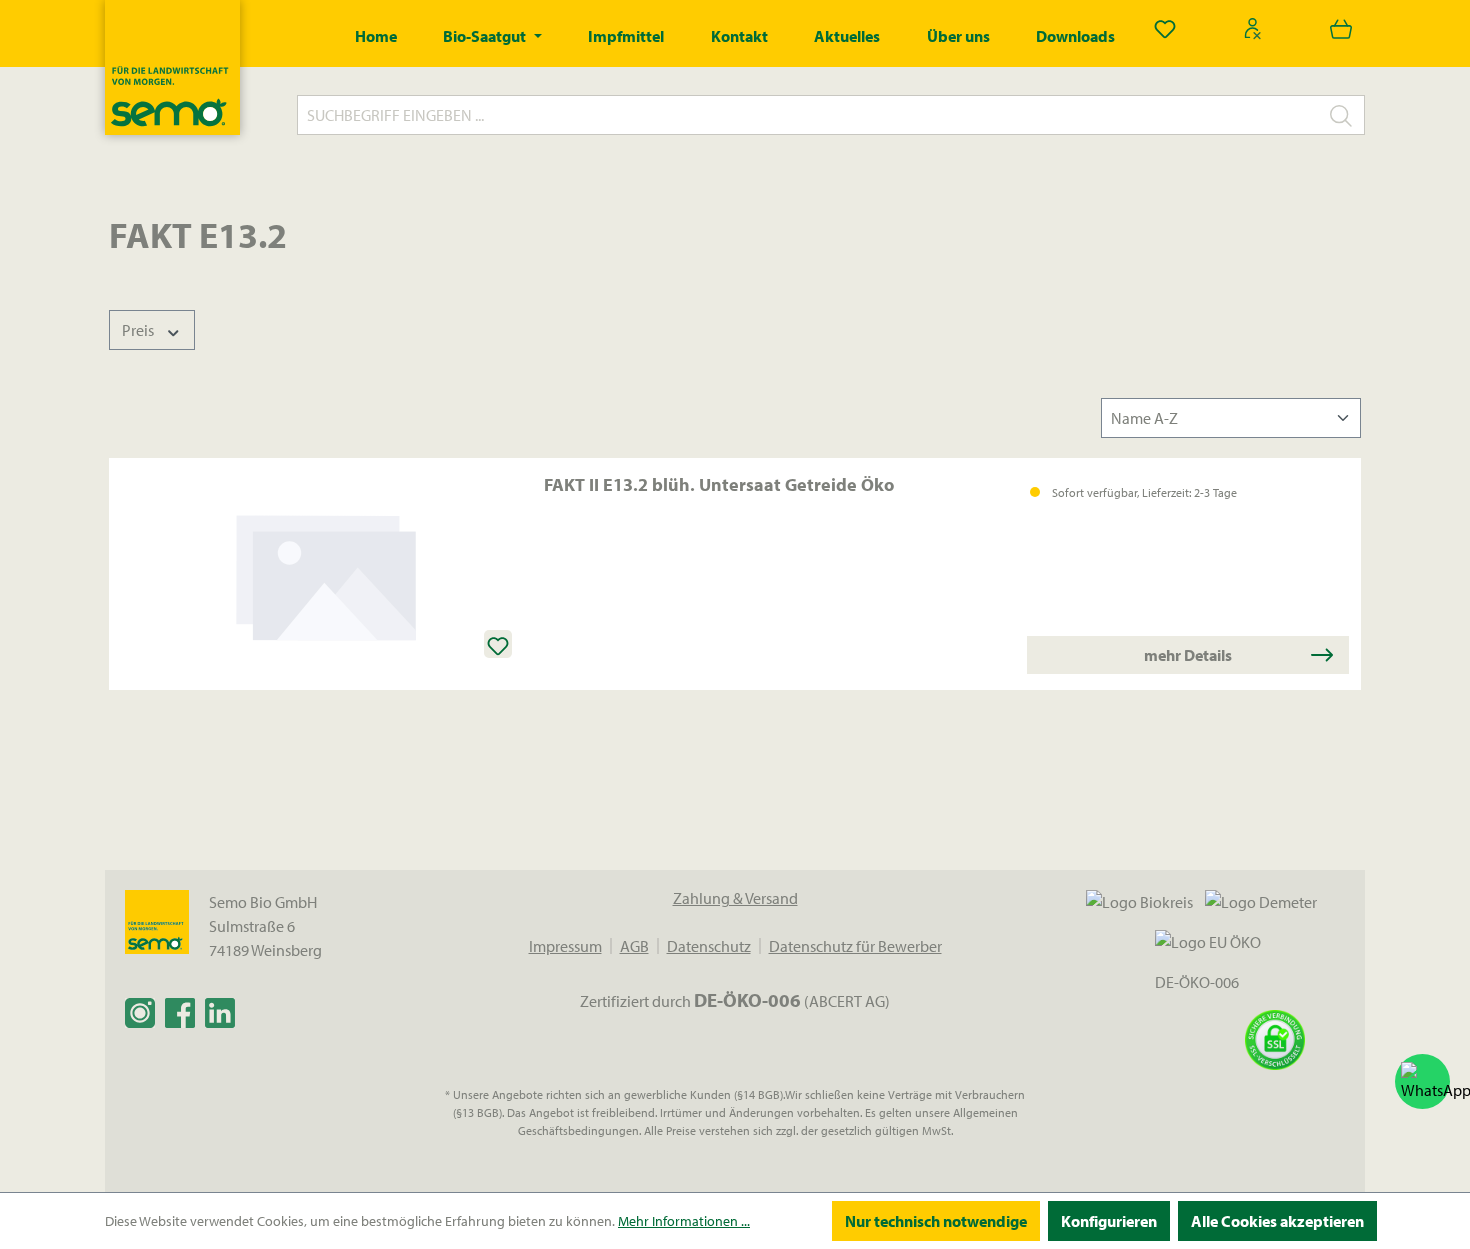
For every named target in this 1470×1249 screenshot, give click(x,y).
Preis (139, 330)
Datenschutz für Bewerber (855, 946)
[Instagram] (140, 1012)
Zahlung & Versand (735, 898)
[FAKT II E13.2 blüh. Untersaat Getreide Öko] (326, 574)
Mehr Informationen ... (684, 1221)
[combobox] (808, 115)
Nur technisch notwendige (936, 1221)
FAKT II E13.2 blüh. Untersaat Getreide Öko (719, 485)
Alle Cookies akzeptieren (1277, 1221)
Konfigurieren (1109, 1221)
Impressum (565, 946)
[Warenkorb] (1341, 28)
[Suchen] (1341, 115)
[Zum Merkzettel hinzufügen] (498, 644)
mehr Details (1188, 655)
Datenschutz (709, 946)
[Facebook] (180, 1012)
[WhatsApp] (1422, 1081)
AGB (634, 946)
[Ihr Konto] (1253, 28)
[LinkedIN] (220, 1012)
